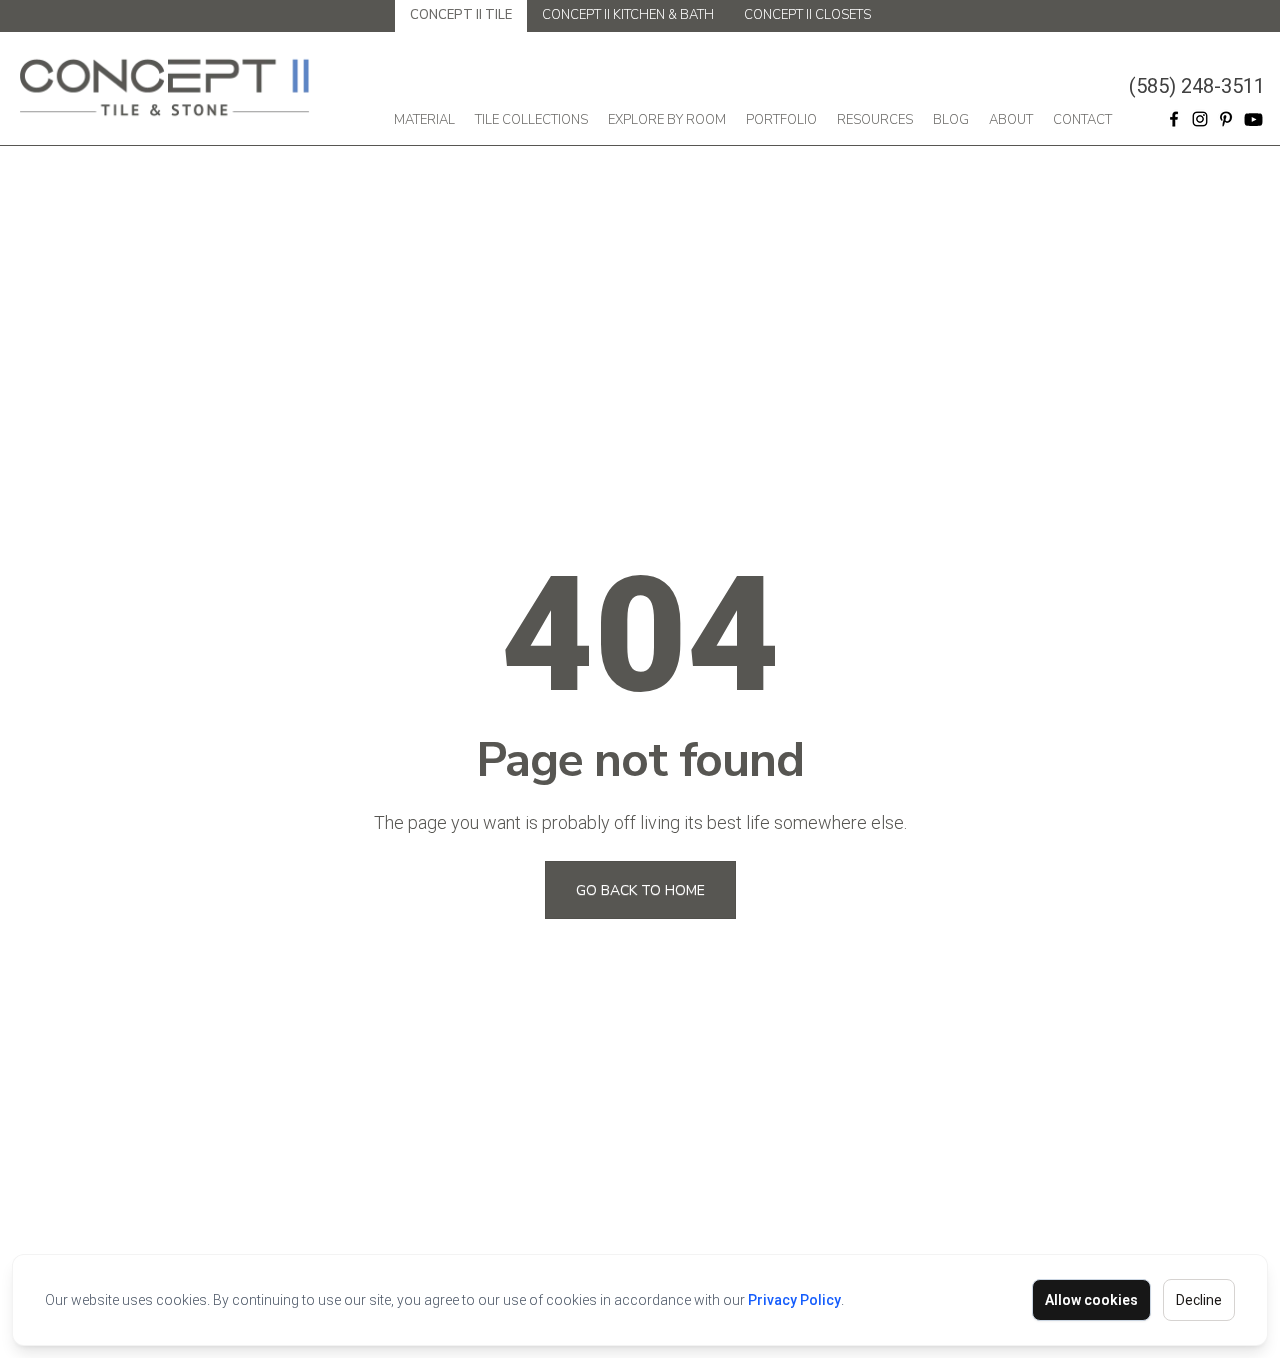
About (1011, 120)
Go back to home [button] (640, 890)
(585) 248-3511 (1197, 86)
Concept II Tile (461, 15)
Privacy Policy (794, 1300)
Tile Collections (531, 120)
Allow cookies (1091, 1300)
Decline (1199, 1300)
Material (424, 120)
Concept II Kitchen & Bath (628, 15)
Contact (1082, 120)
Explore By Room (667, 120)
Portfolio (781, 120)
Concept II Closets (807, 15)
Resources (875, 120)
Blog (951, 120)
